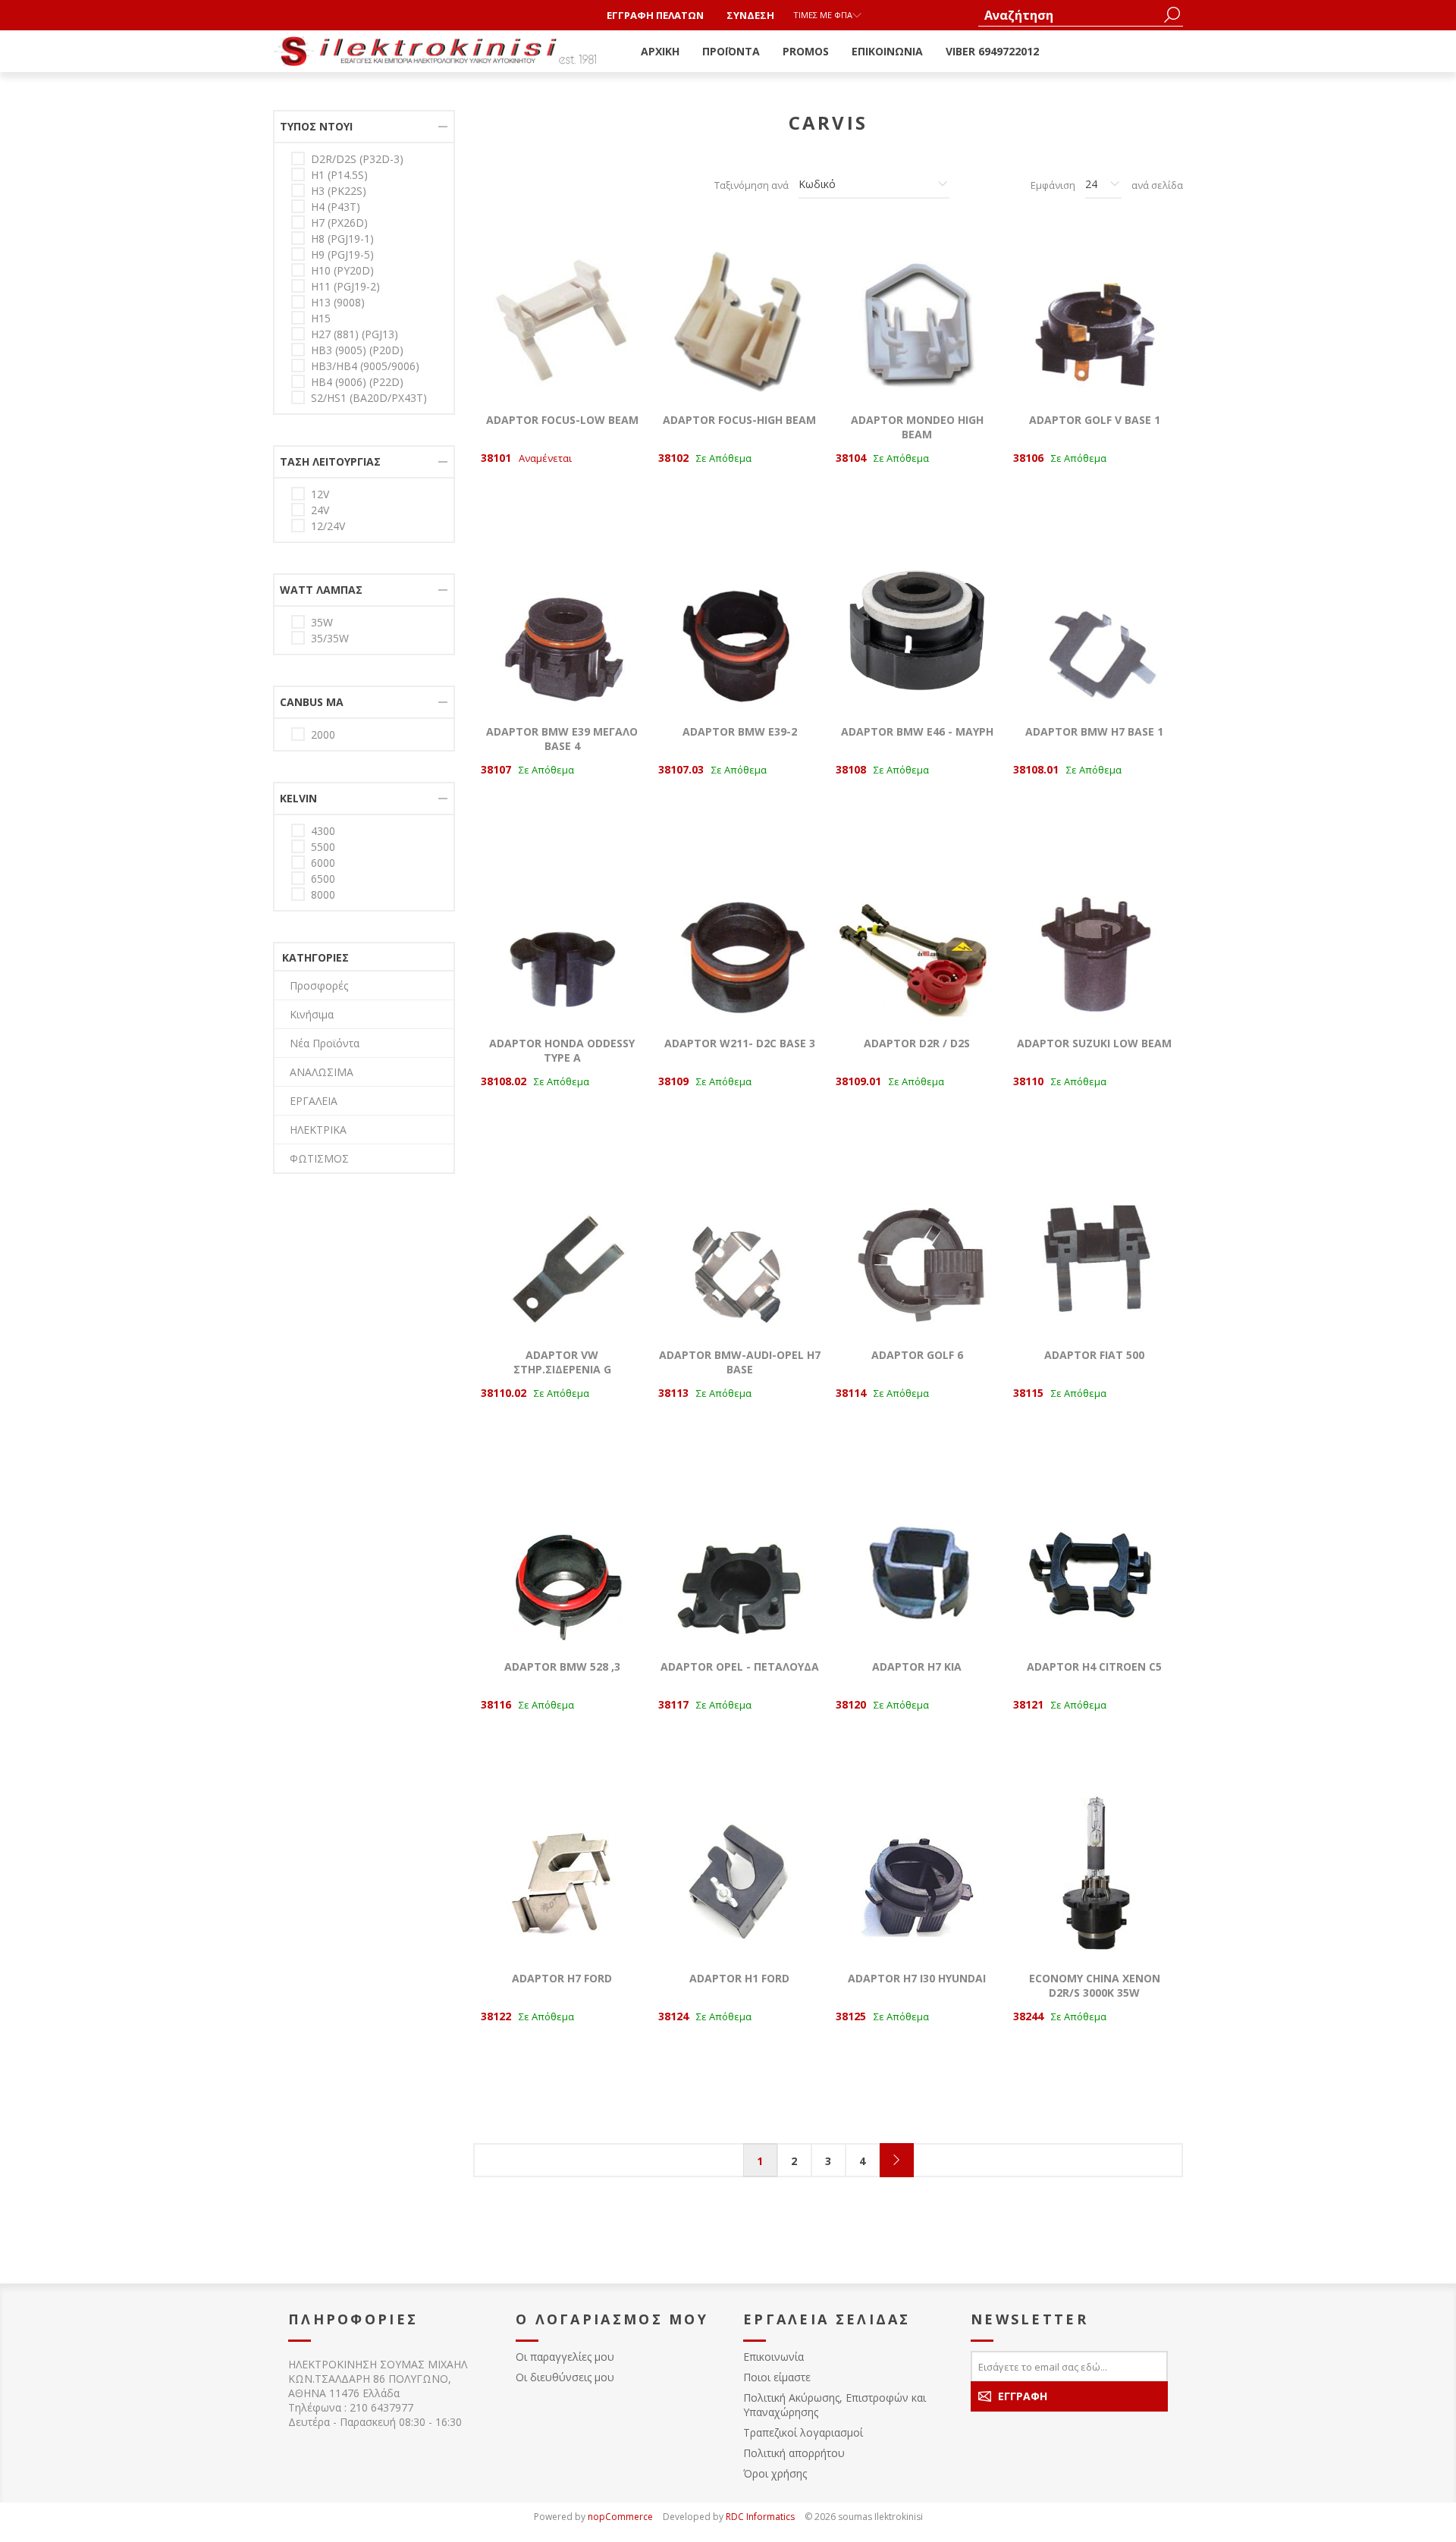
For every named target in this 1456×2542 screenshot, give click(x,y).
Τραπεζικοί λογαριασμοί (803, 2432)
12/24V (328, 526)
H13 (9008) (338, 302)
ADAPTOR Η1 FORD (739, 1978)
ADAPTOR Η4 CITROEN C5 (1094, 1666)
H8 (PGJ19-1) (342, 239)
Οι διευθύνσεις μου (565, 2377)
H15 (321, 318)
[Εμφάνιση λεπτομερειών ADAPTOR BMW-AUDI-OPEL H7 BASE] (739, 1251)
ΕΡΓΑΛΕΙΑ (314, 1101)
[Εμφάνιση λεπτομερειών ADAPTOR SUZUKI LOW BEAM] (1094, 940)
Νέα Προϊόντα (325, 1043)
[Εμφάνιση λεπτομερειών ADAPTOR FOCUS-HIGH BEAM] (739, 316)
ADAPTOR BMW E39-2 (740, 731)
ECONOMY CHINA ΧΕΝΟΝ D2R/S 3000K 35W (1095, 1985)
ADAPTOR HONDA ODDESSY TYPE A (562, 1050)
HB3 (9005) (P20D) (357, 350)
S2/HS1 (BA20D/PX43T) (369, 398)
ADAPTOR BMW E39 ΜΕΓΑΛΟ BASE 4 (562, 739)
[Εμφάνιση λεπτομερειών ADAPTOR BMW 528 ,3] (562, 1563)
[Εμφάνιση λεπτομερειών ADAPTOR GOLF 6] (917, 1251)
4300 (323, 831)
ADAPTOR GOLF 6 (917, 1355)
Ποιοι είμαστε (777, 2377)
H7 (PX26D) (339, 223)
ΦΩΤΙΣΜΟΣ (319, 1158)
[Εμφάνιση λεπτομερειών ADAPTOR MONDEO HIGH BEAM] (917, 316)
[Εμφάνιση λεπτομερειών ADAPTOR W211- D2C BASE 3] (739, 940)
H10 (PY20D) (342, 270)
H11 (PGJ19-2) (345, 286)
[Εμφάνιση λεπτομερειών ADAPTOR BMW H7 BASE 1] (1094, 628)
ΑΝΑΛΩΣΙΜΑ (322, 1072)
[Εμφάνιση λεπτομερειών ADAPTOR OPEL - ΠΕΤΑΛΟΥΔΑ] (739, 1563)
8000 (323, 894)
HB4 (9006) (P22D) (357, 382)
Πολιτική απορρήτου (794, 2453)
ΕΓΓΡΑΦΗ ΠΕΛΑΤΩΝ (655, 15)
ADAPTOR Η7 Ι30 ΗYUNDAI (917, 1978)
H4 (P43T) (336, 207)
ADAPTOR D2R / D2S (917, 1043)
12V (320, 494)
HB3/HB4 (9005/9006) (365, 366)
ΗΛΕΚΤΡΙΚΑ (318, 1130)
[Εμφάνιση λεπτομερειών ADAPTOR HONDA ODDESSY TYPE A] (562, 940)
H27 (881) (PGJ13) (355, 334)
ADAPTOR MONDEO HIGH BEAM (917, 427)
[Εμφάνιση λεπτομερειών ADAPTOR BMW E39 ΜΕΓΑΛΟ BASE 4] (562, 628)
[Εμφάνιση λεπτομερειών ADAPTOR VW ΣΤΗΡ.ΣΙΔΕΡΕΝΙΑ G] (562, 1251)
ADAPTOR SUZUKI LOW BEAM (1094, 1043)
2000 (323, 734)
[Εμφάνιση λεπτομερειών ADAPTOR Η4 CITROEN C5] (1094, 1563)
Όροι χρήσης (775, 2473)
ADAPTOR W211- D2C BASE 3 (740, 1043)
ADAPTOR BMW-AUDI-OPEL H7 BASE (740, 1362)
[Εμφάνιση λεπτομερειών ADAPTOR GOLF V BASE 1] (1094, 316)
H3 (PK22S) (339, 191)
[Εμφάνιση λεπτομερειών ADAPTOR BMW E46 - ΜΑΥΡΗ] (917, 628)
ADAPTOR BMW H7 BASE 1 (1094, 731)
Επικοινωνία (773, 2357)
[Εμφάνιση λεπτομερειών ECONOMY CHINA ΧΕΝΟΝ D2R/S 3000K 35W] (1094, 1875)
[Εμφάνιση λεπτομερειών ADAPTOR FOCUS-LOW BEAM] (562, 316)
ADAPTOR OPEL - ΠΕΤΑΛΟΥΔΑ (740, 1666)
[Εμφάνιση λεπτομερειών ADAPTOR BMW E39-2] (739, 628)
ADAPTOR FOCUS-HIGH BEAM (739, 420)
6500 (323, 879)
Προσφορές (319, 985)
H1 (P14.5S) (339, 175)
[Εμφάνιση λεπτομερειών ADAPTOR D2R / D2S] (917, 940)
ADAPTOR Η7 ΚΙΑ (917, 1666)
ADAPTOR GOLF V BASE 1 (1095, 420)
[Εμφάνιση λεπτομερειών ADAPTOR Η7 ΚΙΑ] (917, 1563)
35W (322, 622)
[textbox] (1069, 15)
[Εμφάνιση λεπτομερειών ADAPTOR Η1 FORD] (739, 1875)
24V (320, 510)
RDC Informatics (760, 2517)
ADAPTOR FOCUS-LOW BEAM (562, 420)
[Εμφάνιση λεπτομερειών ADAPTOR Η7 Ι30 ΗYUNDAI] (917, 1875)
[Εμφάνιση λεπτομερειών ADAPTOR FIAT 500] (1094, 1251)
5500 (323, 847)
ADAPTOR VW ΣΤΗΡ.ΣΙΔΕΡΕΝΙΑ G (562, 1362)
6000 (323, 863)
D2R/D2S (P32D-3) (357, 159)
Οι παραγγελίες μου (565, 2357)
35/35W (330, 638)
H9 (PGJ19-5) (342, 254)
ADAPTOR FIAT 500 (1094, 1355)
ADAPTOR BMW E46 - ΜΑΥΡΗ (917, 731)
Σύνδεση (750, 15)
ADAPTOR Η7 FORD (562, 1978)
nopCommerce (620, 2517)
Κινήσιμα (312, 1014)
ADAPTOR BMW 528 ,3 (562, 1666)
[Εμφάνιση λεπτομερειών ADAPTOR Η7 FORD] (562, 1875)
